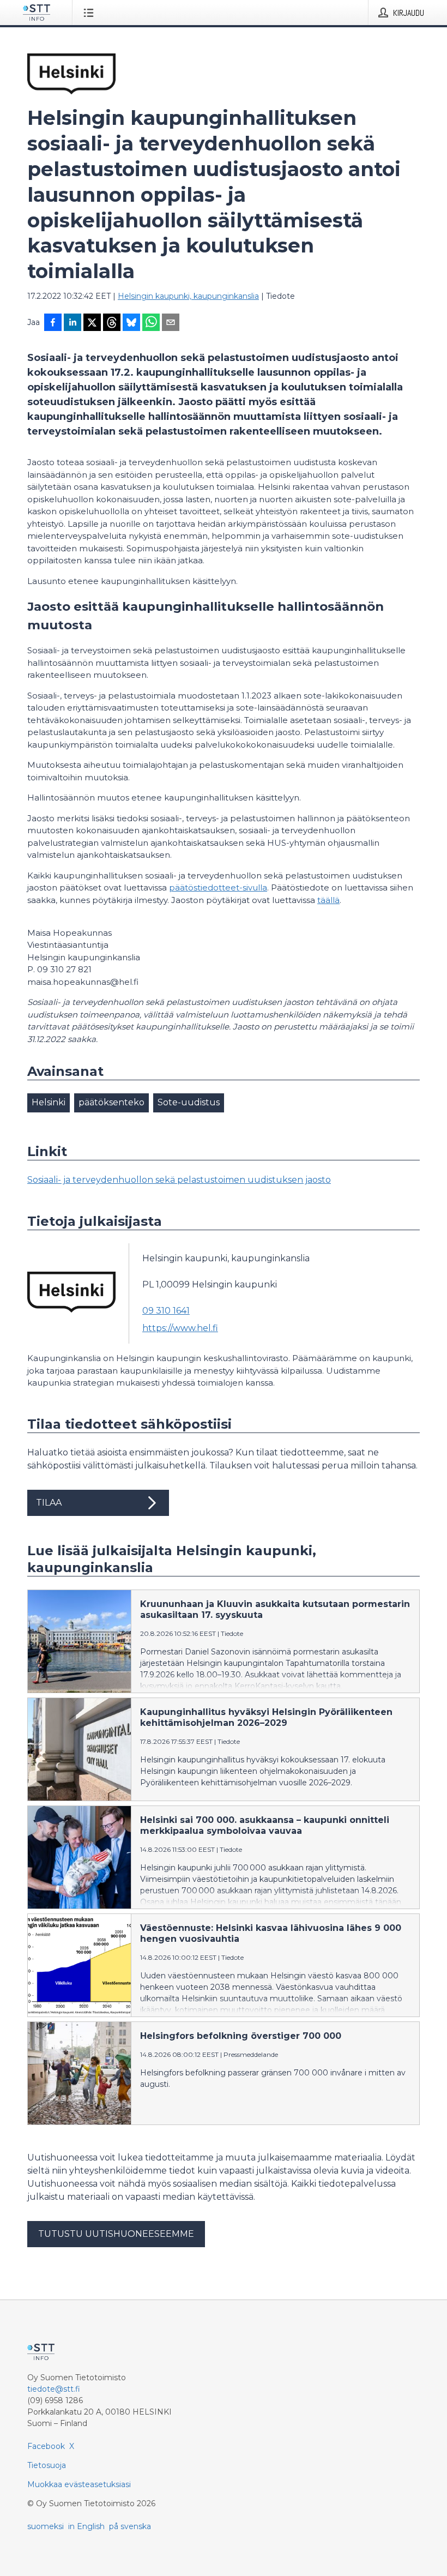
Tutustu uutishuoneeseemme (116, 2234)
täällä (328, 900)
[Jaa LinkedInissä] (73, 323)
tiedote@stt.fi (54, 2389)
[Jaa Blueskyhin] (131, 323)
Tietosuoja (47, 2465)
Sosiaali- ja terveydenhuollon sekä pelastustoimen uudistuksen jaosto (179, 1180)
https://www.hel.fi (180, 1328)
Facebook (46, 2446)
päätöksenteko (111, 1102)
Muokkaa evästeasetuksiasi (79, 2484)
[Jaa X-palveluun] (92, 323)
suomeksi (46, 2526)
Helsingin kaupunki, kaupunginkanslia (188, 296)
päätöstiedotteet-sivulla (218, 887)
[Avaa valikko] (91, 13)
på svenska (130, 2526)
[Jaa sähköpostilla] (171, 323)
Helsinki (49, 1102)
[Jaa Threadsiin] (112, 323)
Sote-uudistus (189, 1102)
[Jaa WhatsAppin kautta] (151, 323)
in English (86, 2526)
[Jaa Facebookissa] (53, 323)
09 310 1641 (166, 1311)
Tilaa (49, 1503)
